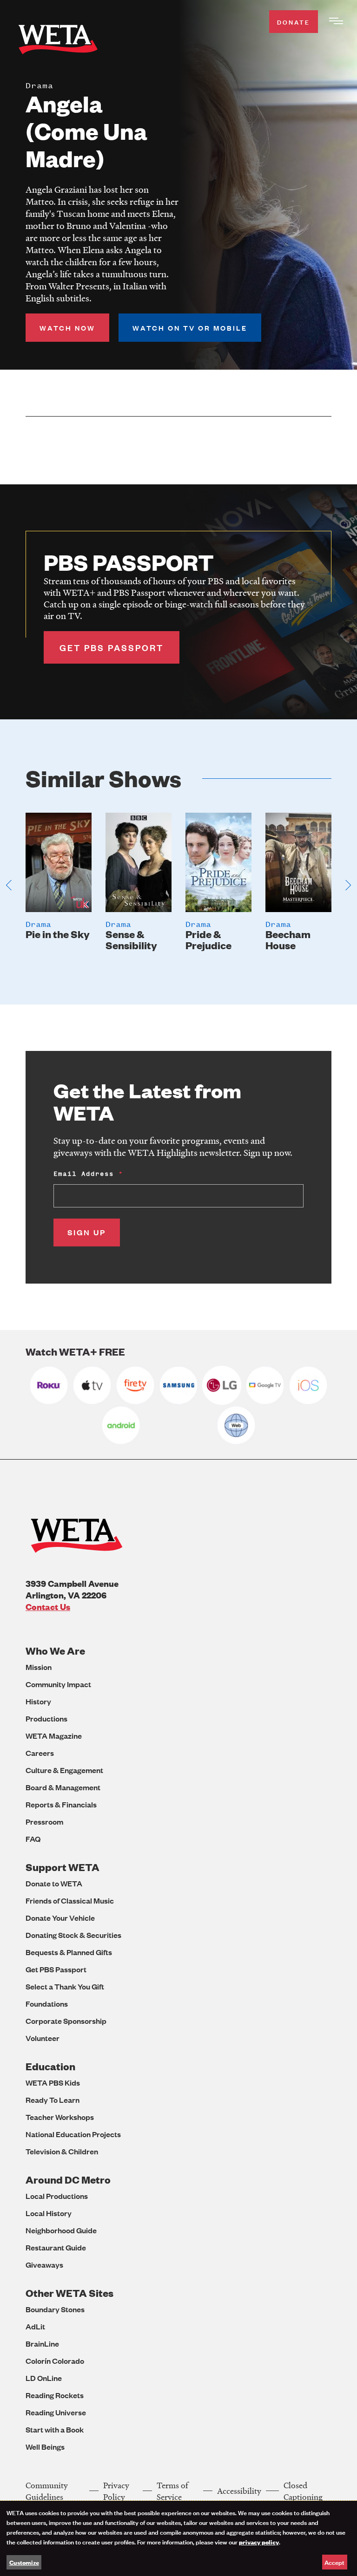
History (38, 1701)
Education (50, 2066)
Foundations (47, 2004)
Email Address (84, 1174)
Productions (46, 1718)
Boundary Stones (55, 2309)
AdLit (35, 2326)
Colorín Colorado (55, 2361)
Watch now (67, 328)
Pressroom (44, 1822)
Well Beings (45, 2447)
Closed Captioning (303, 2491)
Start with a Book (55, 2429)
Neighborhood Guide (61, 2230)
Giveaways (44, 2265)
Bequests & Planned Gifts (69, 1952)
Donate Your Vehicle (60, 1918)
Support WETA (63, 1867)
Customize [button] (24, 2562)
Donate (294, 22)
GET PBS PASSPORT (112, 647)
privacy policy (259, 2542)
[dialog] (178, 2538)
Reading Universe (56, 2412)
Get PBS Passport (56, 1969)
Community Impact (58, 1684)
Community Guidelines (47, 2491)
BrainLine (42, 2344)
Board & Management (63, 1787)
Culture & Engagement (64, 1770)
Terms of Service (172, 2491)
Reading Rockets (55, 2395)
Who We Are (55, 1651)
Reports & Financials (61, 1804)
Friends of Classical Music (70, 1901)
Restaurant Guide (56, 2247)
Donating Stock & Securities (73, 1935)
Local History (49, 2213)
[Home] (58, 41)
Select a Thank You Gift (65, 1986)
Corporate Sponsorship (66, 2021)
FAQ (33, 1839)
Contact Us (48, 1607)
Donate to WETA (54, 1883)
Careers (40, 1753)
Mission (39, 1667)
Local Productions (57, 2196)
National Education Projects (73, 2134)
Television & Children (62, 2151)
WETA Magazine (54, 1736)
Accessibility (239, 2491)
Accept (334, 2562)
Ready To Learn (53, 2100)
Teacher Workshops (60, 2117)
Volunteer (43, 2038)
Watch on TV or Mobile (190, 328)
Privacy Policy (116, 2491)
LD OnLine (44, 2378)
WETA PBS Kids (53, 2083)
